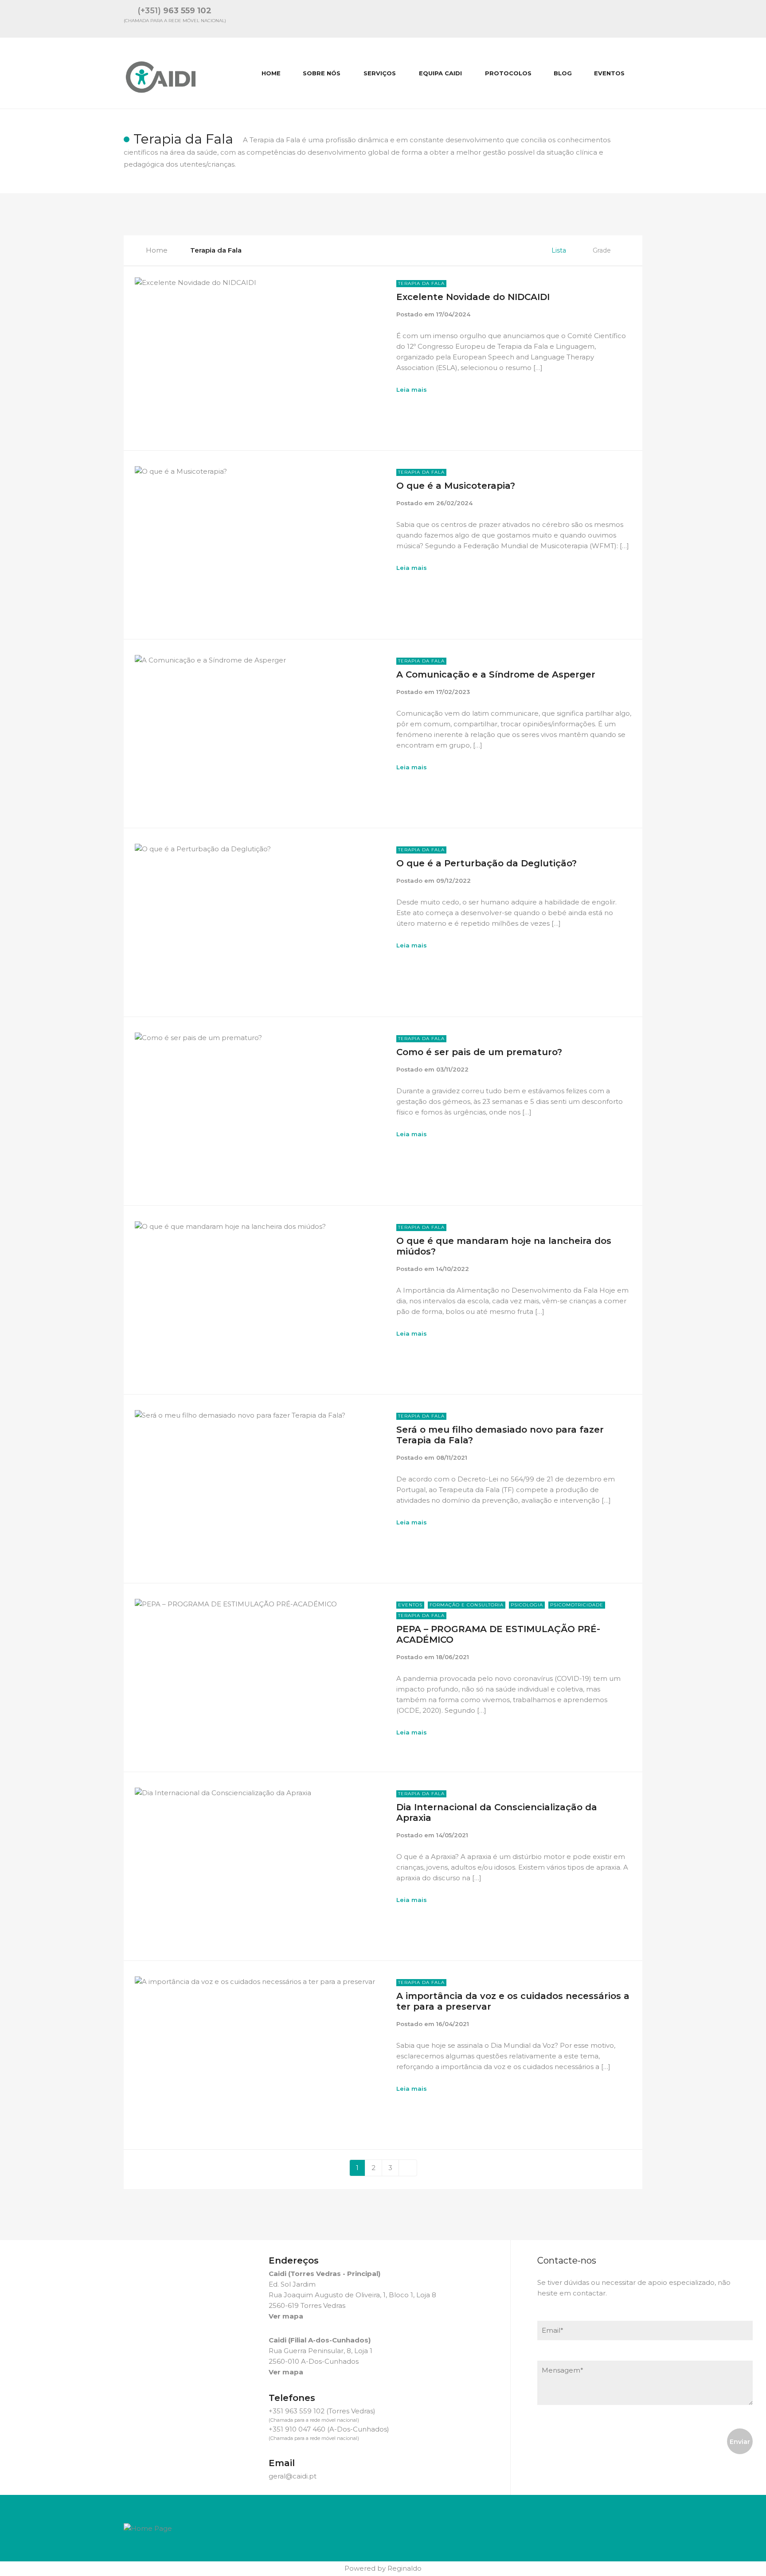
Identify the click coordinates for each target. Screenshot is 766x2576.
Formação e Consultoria (467, 1605)
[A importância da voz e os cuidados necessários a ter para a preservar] (259, 2053)
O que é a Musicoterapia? (456, 486)
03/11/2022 (452, 1069)
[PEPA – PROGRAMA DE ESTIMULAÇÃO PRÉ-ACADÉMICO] (259, 1675)
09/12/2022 (453, 881)
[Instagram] (639, 19)
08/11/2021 (452, 1458)
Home (157, 250)
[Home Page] (148, 2527)
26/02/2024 (454, 503)
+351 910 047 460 (297, 2429)
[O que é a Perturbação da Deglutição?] (259, 920)
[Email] (568, 19)
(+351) (174, 11)
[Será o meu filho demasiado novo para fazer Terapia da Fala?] (259, 1487)
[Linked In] (592, 19)
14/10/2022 (453, 1269)
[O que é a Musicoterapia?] (259, 543)
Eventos (410, 1605)
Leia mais (412, 390)
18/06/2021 (453, 1657)
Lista (559, 250)
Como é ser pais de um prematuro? (479, 1052)
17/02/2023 (453, 692)
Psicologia (527, 1605)
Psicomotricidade (577, 1605)
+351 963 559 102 (297, 2411)
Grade (602, 250)
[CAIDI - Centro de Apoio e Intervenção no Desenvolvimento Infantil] (162, 73)
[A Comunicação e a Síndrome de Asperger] (259, 731)
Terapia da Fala (421, 283)
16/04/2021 (453, 2024)
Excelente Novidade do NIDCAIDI (473, 297)
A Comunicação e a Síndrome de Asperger (496, 674)
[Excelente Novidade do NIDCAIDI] (259, 354)
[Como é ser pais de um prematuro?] (259, 1109)
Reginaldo (404, 2568)
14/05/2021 (452, 1835)
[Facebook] (615, 19)
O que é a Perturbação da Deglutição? (487, 863)
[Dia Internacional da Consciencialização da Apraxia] (259, 1864)
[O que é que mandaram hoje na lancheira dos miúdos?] (259, 1298)
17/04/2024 (453, 314)
